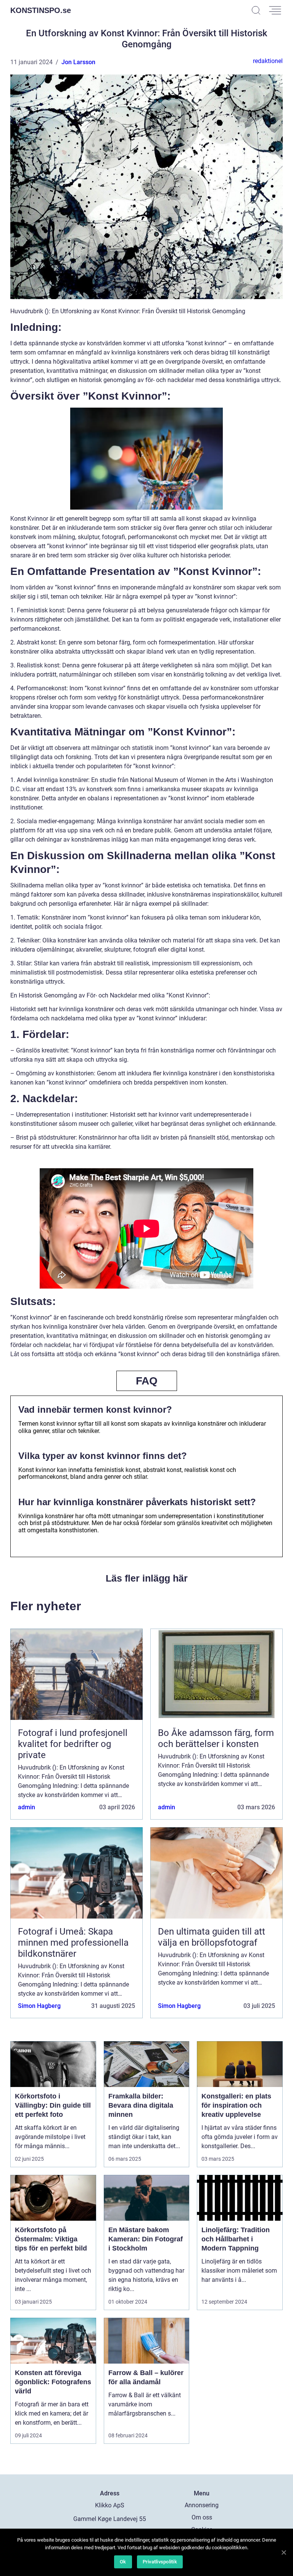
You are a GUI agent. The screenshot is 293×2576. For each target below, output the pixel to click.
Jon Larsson (78, 62)
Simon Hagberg (39, 2006)
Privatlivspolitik (160, 2562)
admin (27, 1807)
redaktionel (268, 61)
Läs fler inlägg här (147, 1578)
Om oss (202, 2517)
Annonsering (202, 2505)
